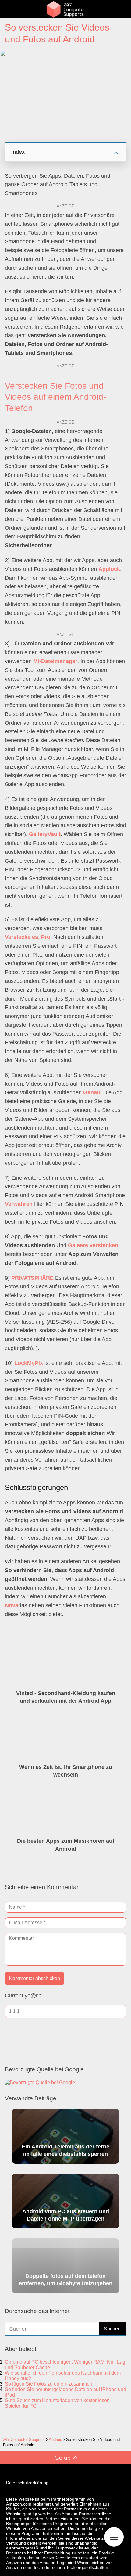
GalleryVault (45, 834)
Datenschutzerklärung (27, 2483)
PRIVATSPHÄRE (32, 1278)
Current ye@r (23, 1996)
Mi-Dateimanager (55, 661)
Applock (109, 569)
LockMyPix (29, 1363)
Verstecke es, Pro (28, 937)
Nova (12, 1605)
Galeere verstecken (93, 1245)
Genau (92, 1092)
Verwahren (19, 1204)
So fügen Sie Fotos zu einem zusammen (49, 2384)
